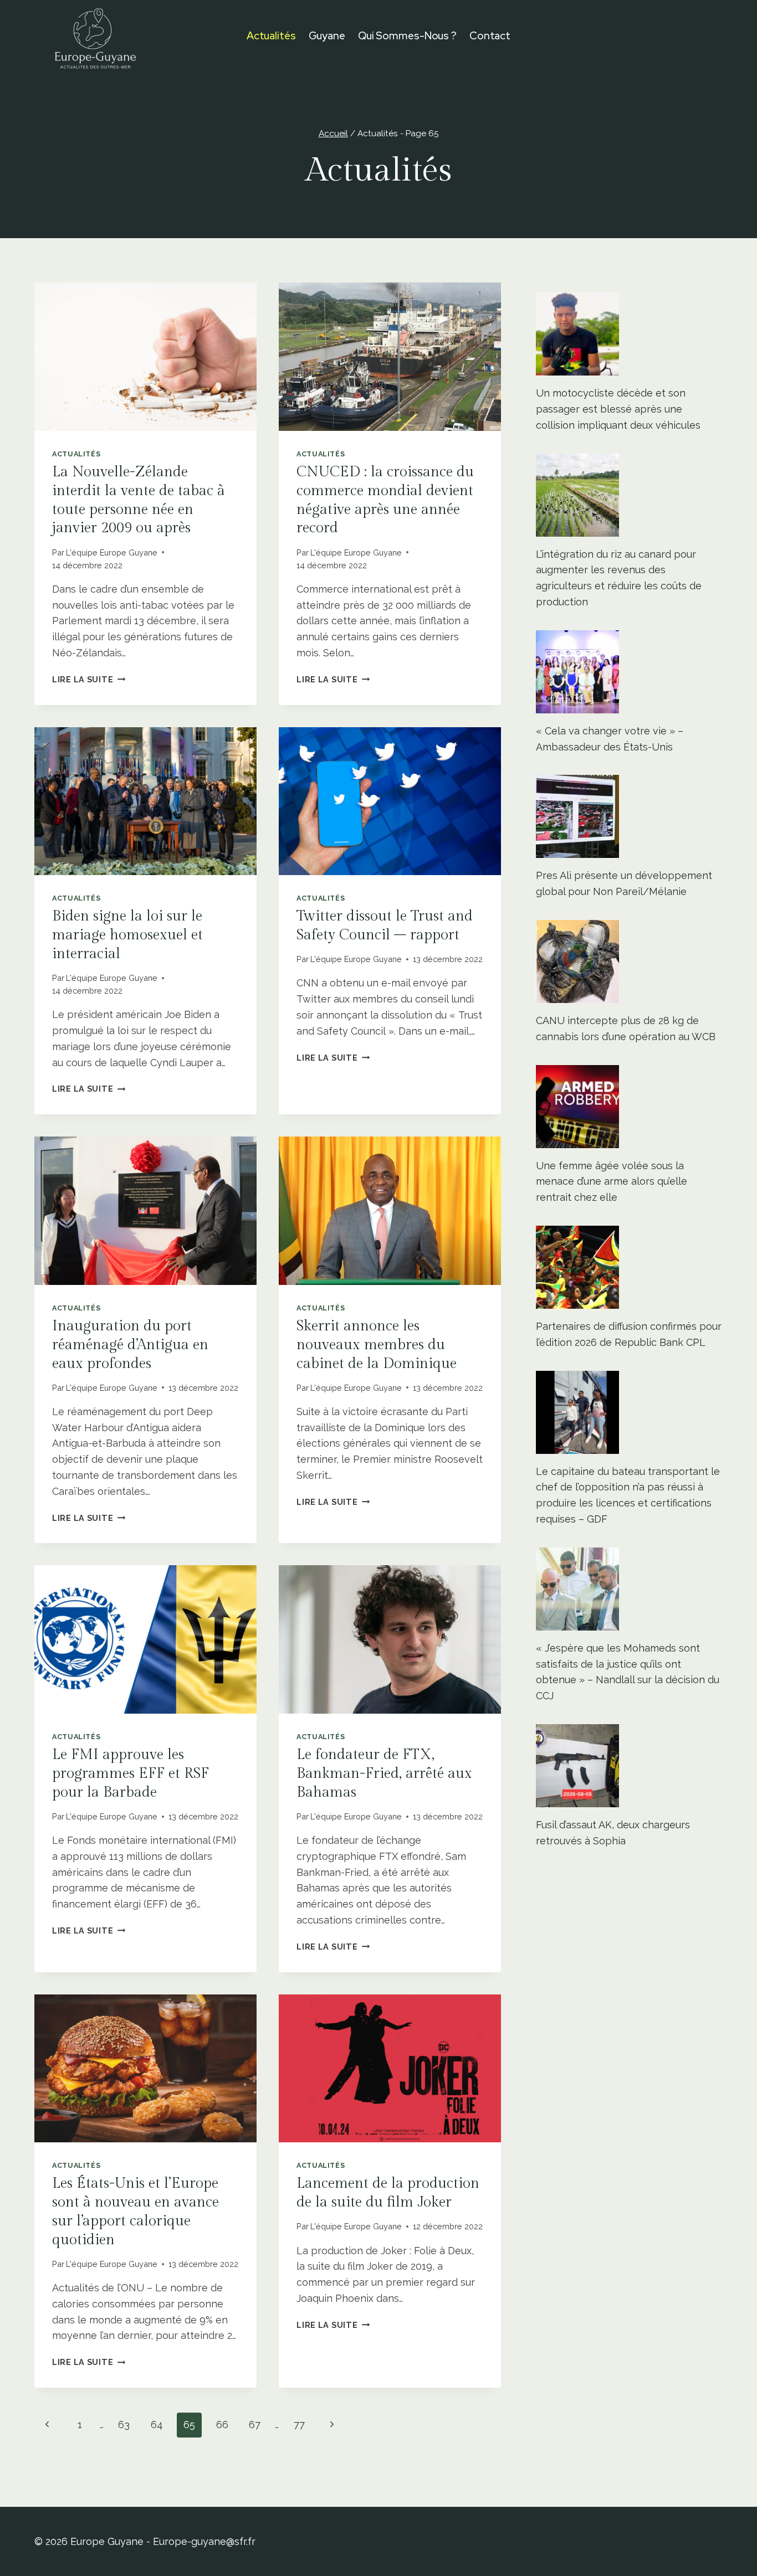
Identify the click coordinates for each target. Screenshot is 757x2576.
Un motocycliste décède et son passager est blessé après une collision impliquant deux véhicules (618, 409)
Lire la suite (89, 679)
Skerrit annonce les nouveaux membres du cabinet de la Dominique (377, 1345)
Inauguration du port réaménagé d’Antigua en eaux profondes (130, 1345)
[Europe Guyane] (95, 36)
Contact (490, 36)
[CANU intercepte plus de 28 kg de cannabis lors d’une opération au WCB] (629, 961)
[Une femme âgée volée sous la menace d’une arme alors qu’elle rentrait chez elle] (629, 1107)
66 (222, 2425)
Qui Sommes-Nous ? (407, 36)
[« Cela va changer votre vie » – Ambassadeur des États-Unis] (629, 672)
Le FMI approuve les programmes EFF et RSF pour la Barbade (131, 1773)
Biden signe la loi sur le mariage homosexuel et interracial (127, 935)
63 (124, 2425)
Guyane (327, 36)
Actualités (271, 36)
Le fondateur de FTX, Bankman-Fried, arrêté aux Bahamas (384, 1773)
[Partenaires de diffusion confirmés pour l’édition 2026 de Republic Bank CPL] (629, 1267)
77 (299, 2425)
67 (255, 2425)
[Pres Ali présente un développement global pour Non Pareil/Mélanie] (629, 816)
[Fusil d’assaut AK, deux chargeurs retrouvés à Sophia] (629, 1766)
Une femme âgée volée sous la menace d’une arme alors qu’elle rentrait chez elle (612, 1182)
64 (157, 2425)
